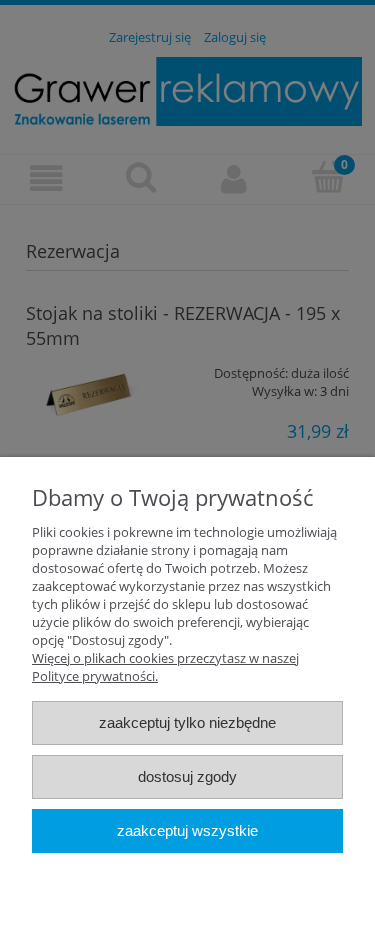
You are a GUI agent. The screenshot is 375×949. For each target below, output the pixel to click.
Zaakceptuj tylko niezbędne (187, 722)
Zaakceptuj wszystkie (187, 830)
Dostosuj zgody (187, 776)
